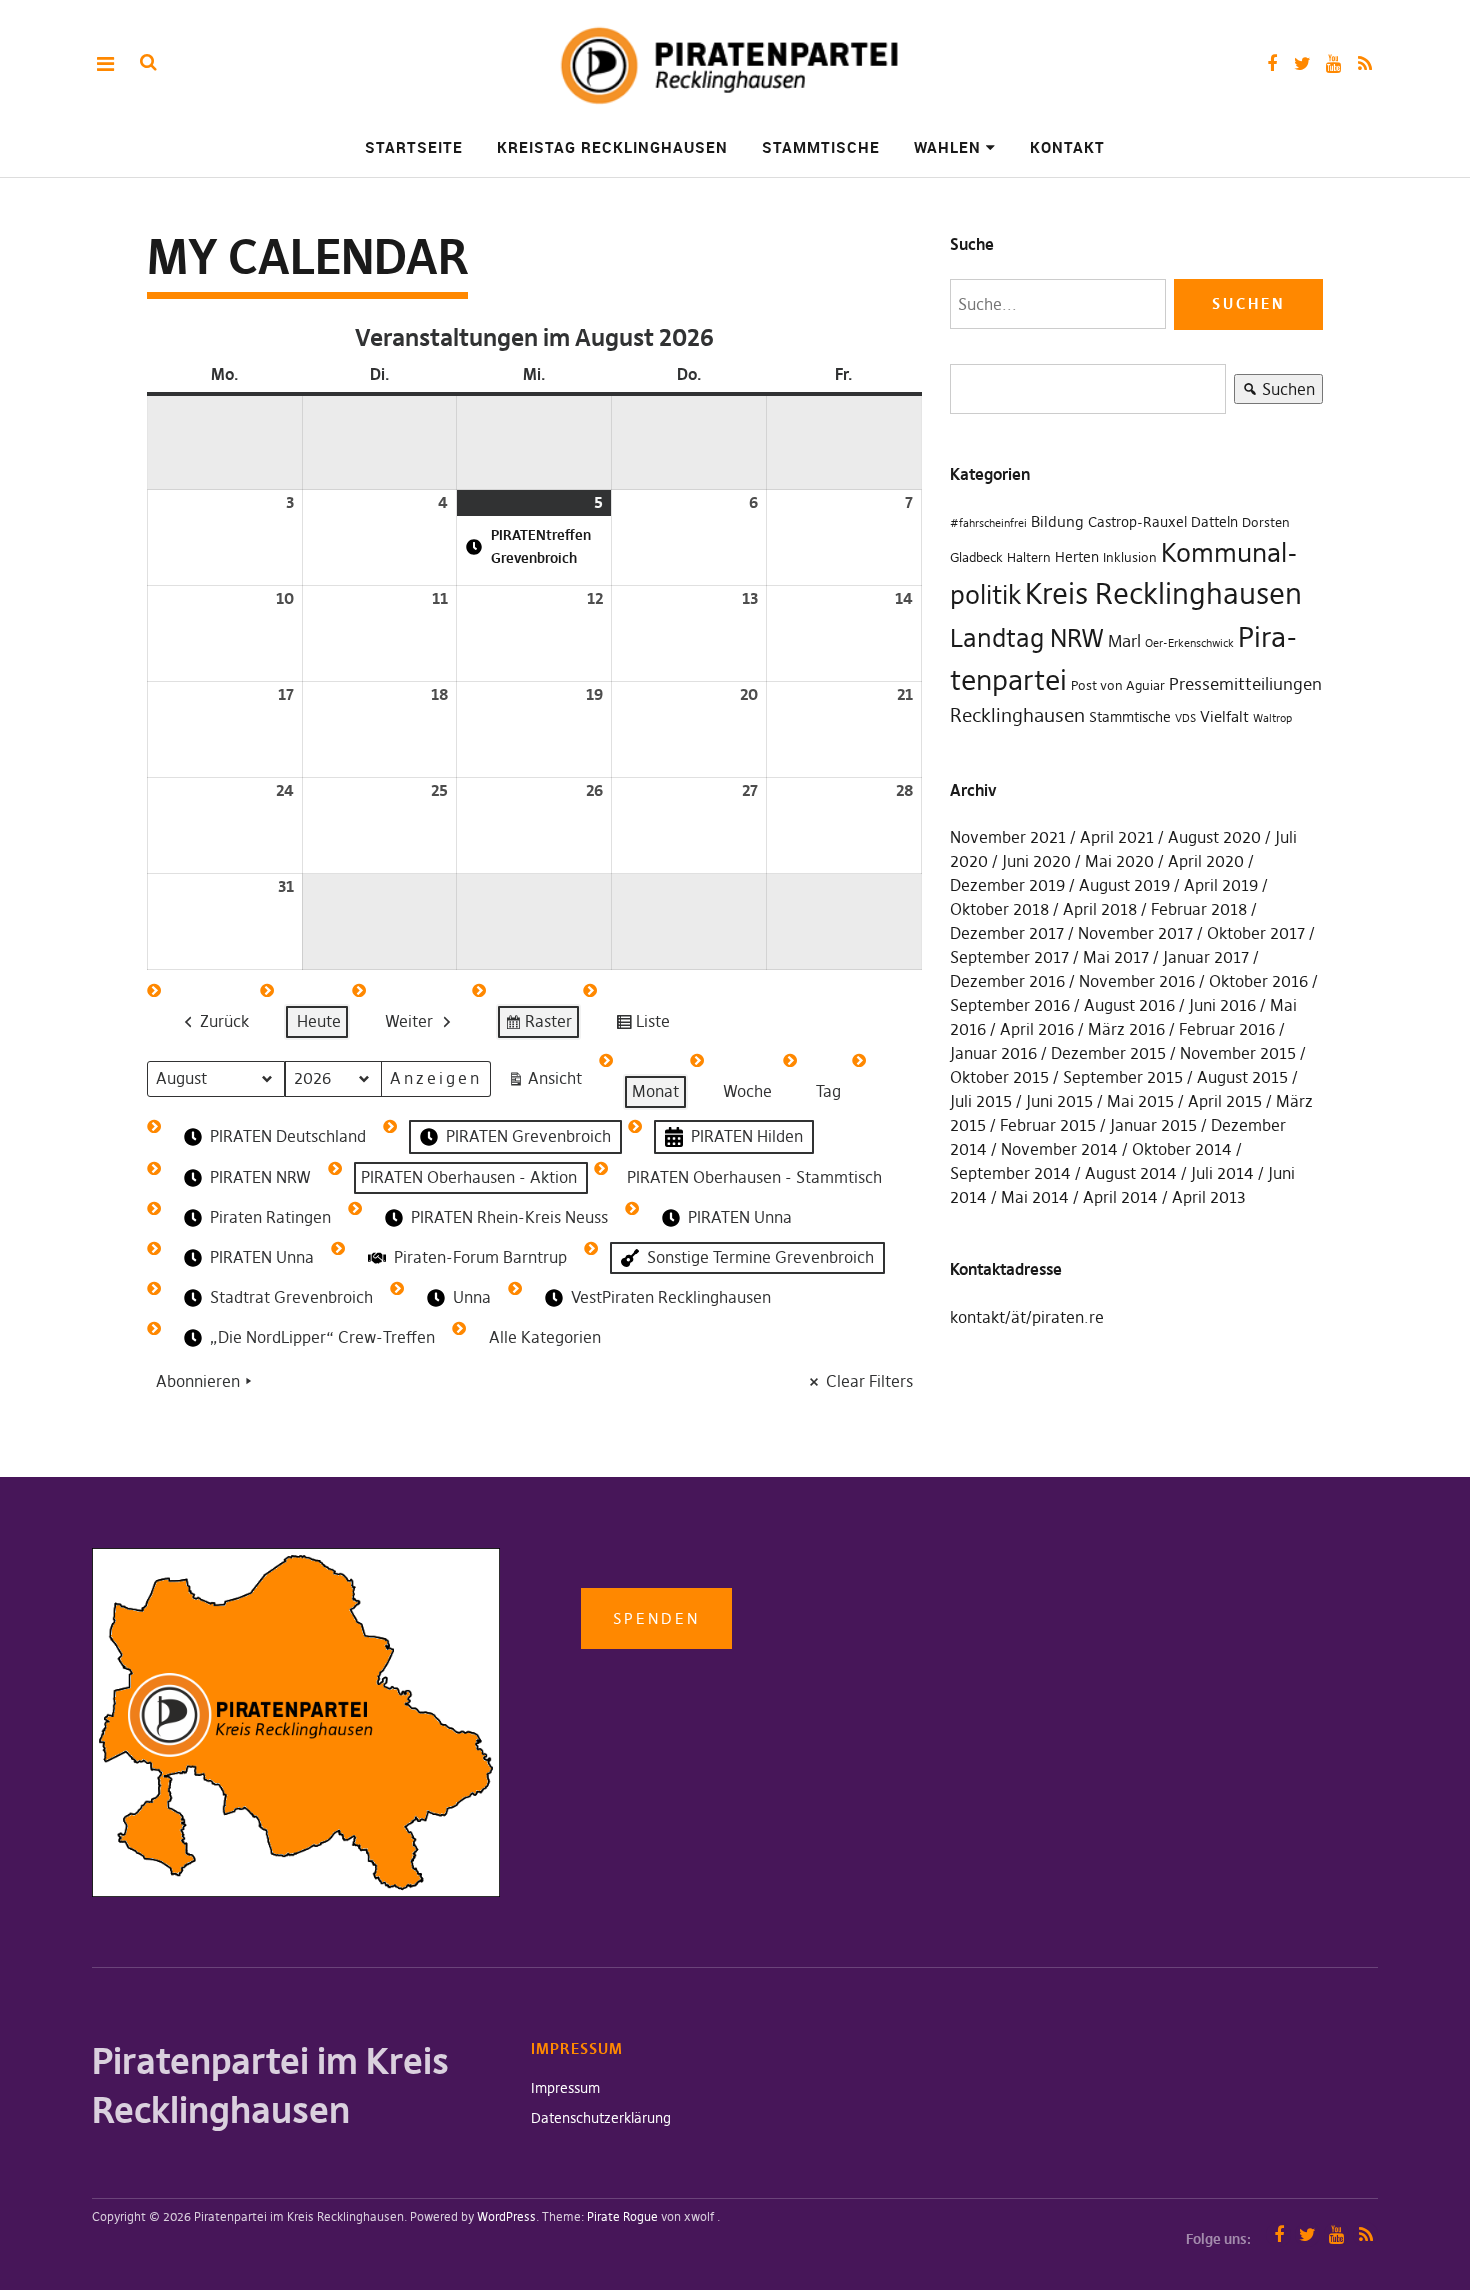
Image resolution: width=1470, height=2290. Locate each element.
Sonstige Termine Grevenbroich (760, 1257)
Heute (319, 1021)
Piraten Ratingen (270, 1217)
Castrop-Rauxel (1137, 522)
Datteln (1214, 522)
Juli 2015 (981, 1101)
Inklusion (1130, 557)
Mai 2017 (1116, 957)
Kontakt (1067, 147)
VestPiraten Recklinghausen (671, 1297)
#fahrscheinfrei (988, 523)
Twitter (1302, 63)
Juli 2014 (1222, 1173)
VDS (1185, 718)
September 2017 (1009, 957)
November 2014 (1059, 1149)
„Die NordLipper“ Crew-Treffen (322, 1337)
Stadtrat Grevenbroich (291, 1297)
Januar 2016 (993, 1053)
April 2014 (1120, 1197)
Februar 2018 (1199, 909)
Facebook (1271, 63)
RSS (1364, 63)
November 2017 (1135, 933)
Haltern (1029, 557)
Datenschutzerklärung (601, 2118)
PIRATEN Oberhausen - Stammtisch (754, 1177)
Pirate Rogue (622, 2216)
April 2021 (1117, 837)
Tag (828, 1091)
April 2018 (1100, 909)
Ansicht (548, 1082)
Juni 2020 (1036, 861)
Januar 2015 (1153, 1125)
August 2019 (1124, 885)
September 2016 (1010, 1005)
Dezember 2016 (1007, 981)
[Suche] (148, 62)
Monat (655, 1091)
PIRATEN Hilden (747, 1136)
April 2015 (1225, 1101)
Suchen (1274, 391)
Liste (642, 1025)
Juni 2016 (1222, 1005)
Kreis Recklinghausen (1163, 593)
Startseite (414, 147)
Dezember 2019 (1007, 885)
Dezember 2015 (1108, 1053)
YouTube (1333, 63)
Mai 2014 (1035, 1197)
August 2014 (1131, 1173)
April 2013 (1209, 1197)
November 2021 (1008, 837)
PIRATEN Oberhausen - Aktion (469, 1177)
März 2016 (1126, 1029)
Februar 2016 (1227, 1029)
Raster (538, 1025)
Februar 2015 (1048, 1125)
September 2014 (1010, 1173)
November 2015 (1238, 1053)
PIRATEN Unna (740, 1217)
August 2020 (1214, 837)
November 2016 (1137, 981)
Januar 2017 (1206, 957)
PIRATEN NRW (260, 1177)
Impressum (565, 2088)
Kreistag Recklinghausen (612, 147)
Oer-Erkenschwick (1189, 643)
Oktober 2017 (1256, 933)
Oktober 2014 (1182, 1149)
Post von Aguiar (1118, 685)
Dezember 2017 (1007, 933)
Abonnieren (198, 1381)
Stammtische (821, 147)
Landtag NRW (1027, 638)
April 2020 (1206, 861)
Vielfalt (1224, 716)
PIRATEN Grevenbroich (528, 1136)
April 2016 (1037, 1029)
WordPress (506, 2216)
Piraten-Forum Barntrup (480, 1257)
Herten (1077, 557)
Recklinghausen (1017, 715)
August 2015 (1242, 1077)
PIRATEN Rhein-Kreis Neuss (509, 1217)
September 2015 (1123, 1077)
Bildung (1057, 521)
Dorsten (1266, 522)
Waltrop (1272, 718)
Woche (747, 1091)
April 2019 (1221, 885)
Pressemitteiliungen (1245, 684)
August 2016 (1129, 1005)
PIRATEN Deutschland (288, 1136)
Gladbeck (976, 557)
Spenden (656, 1618)
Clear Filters (869, 1381)
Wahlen (947, 147)
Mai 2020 (1119, 861)
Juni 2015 (1059, 1101)
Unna (472, 1297)
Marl (1124, 641)
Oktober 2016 (1258, 981)
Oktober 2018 (999, 909)
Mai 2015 (1140, 1101)
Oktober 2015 (999, 1077)
